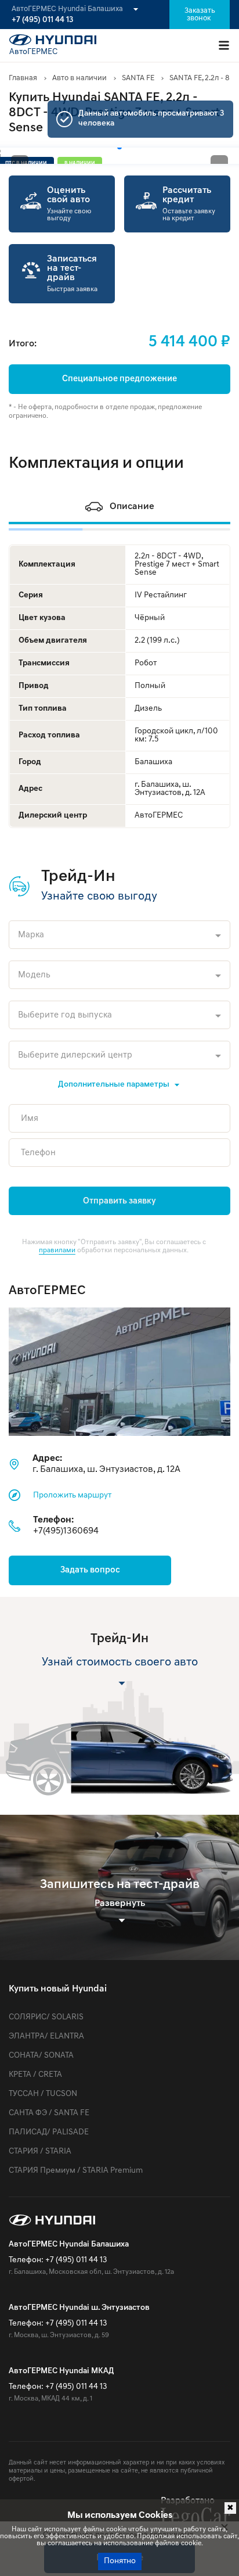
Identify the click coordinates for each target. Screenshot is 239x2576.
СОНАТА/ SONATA (41, 2056)
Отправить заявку (119, 1201)
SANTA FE (138, 78)
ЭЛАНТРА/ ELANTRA (46, 2036)
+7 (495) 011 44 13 (42, 20)
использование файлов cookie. (153, 2543)
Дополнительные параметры (114, 1085)
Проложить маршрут (72, 1495)
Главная (23, 78)
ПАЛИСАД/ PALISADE (49, 2132)
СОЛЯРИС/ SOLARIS (46, 2017)
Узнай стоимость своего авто (120, 1663)
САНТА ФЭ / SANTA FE (49, 2113)
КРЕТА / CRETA (35, 2075)
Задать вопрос (90, 1570)
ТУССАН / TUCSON (43, 2094)
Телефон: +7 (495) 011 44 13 (58, 2260)
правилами (57, 1251)
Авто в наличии (79, 78)
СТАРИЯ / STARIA (40, 2152)
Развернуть (120, 1904)
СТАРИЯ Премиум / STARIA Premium (76, 2171)
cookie (116, 2530)
